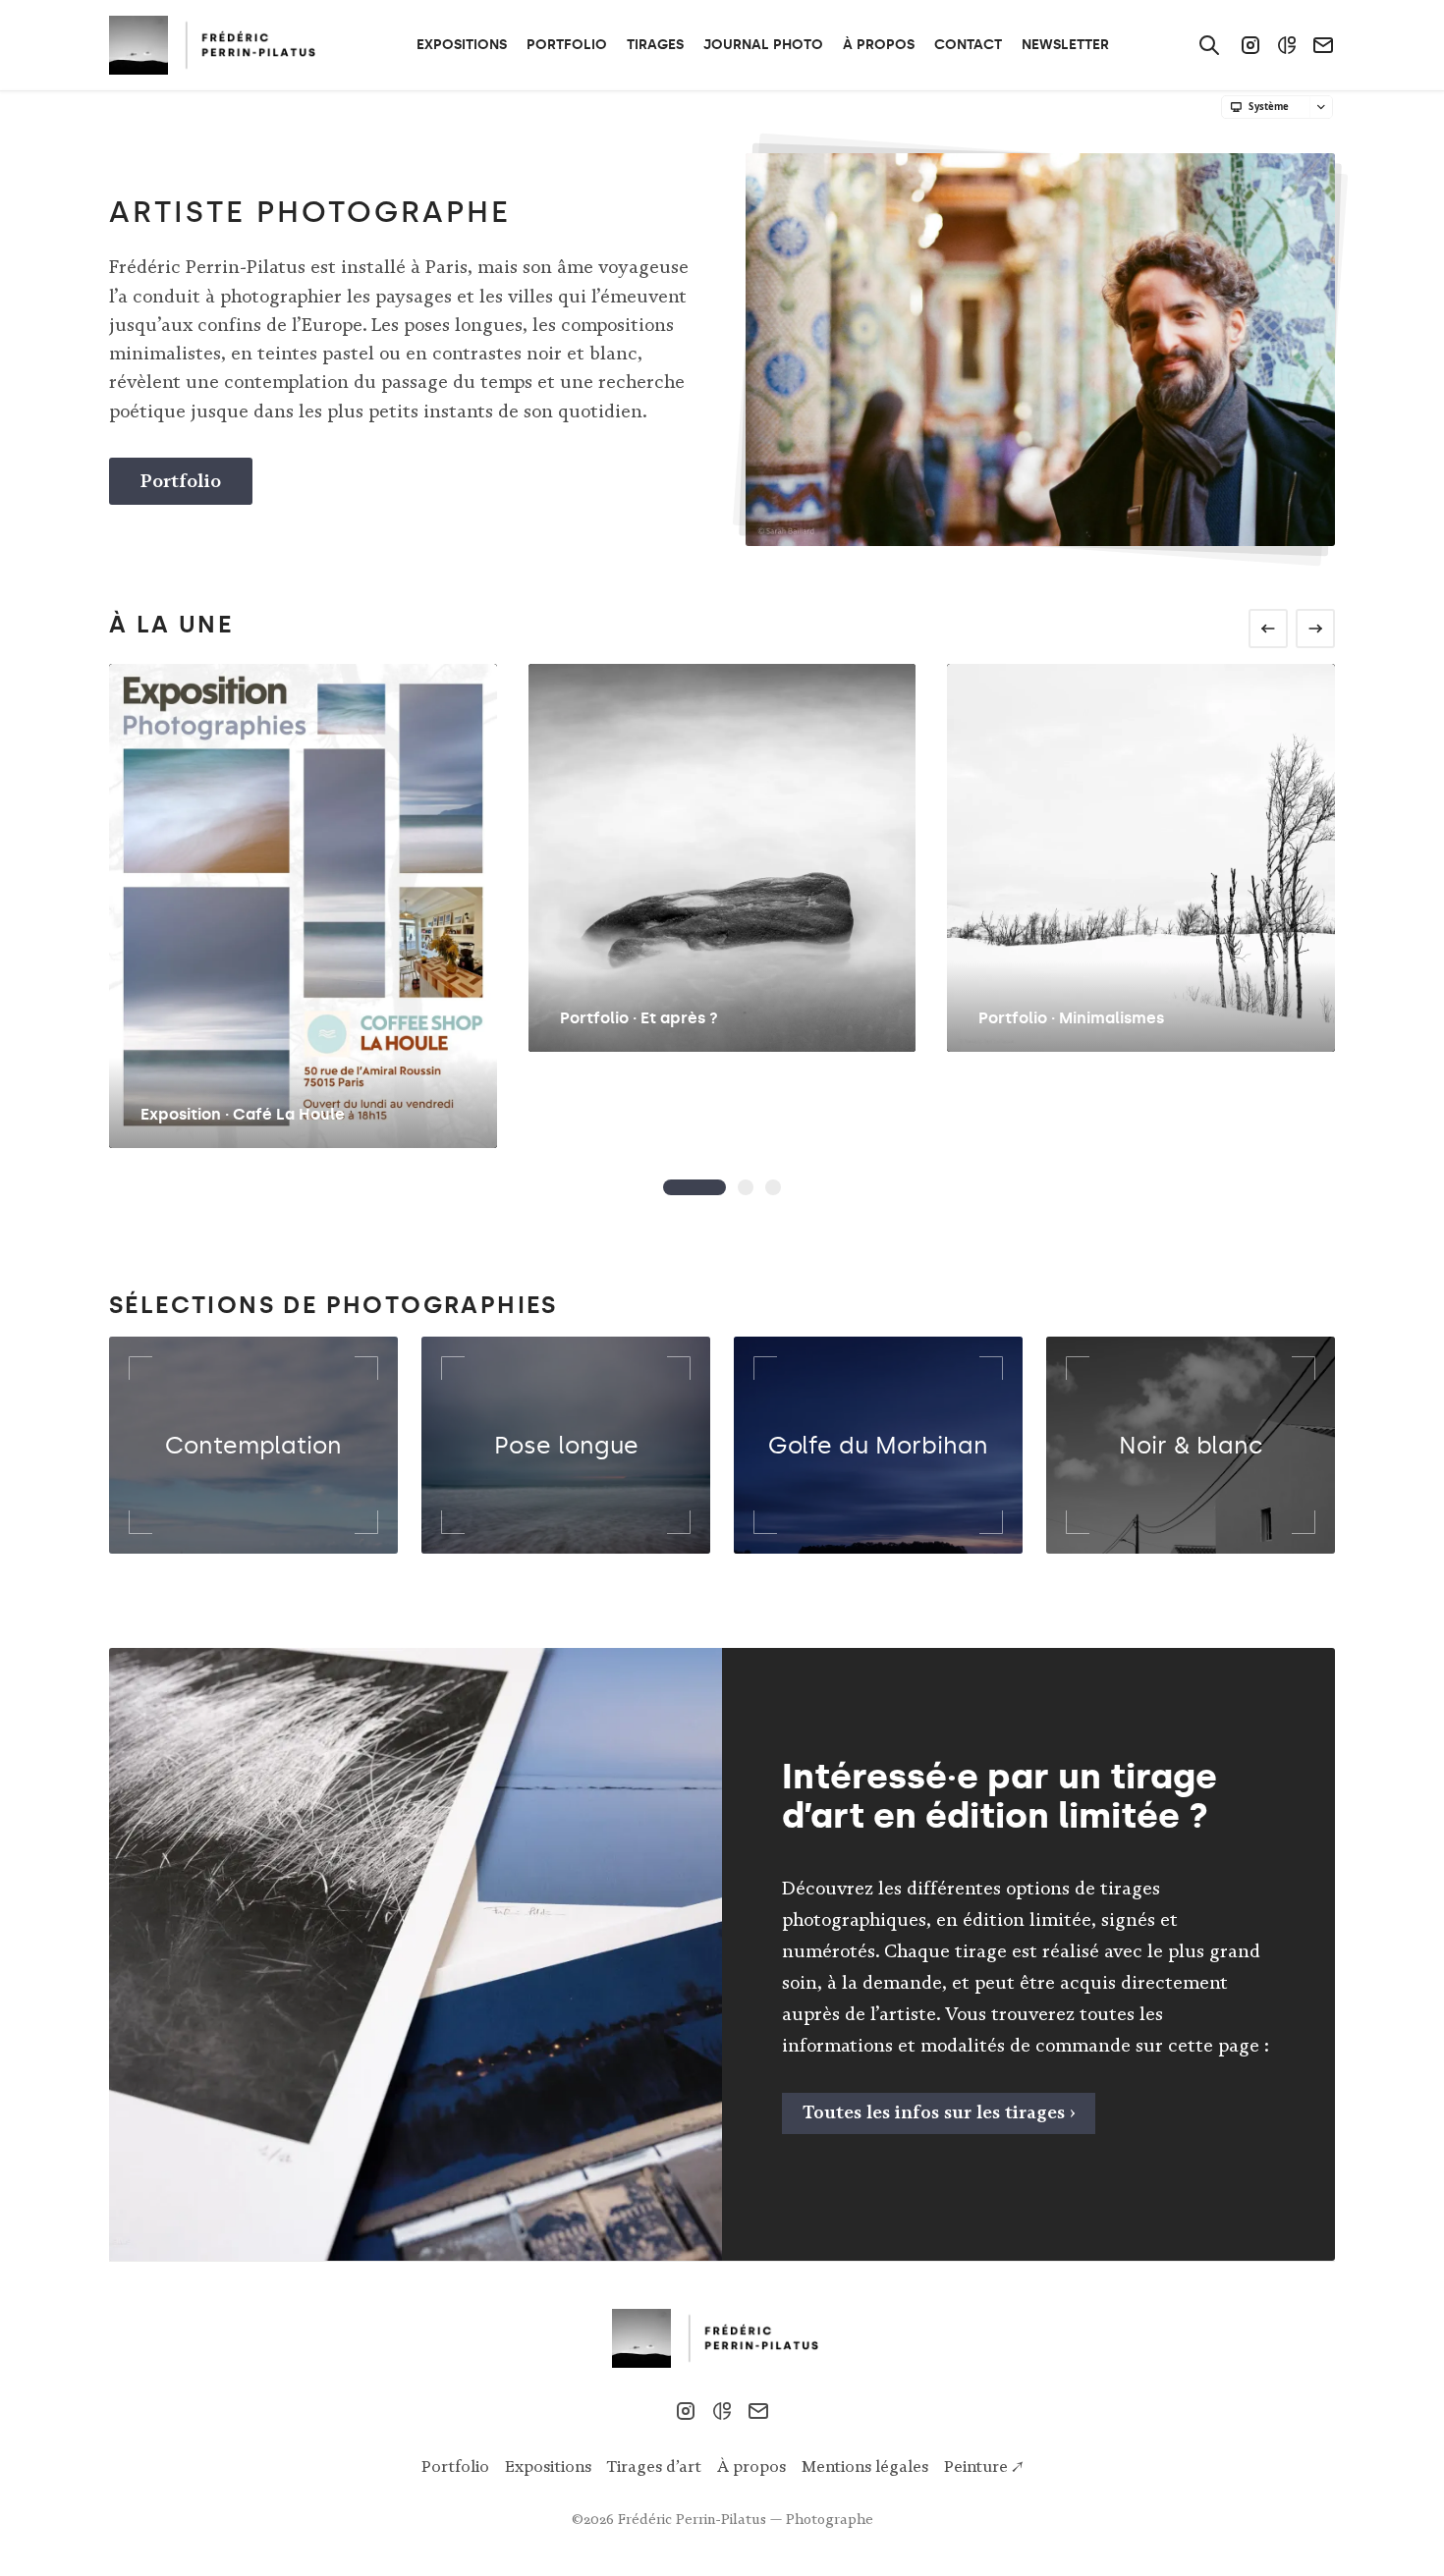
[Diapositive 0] (694, 1187)
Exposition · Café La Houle (243, 1114)
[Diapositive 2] (773, 1187)
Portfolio (181, 481)
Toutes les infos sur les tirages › (939, 2112)
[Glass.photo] (1287, 45)
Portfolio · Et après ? (639, 1018)
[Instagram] (1250, 45)
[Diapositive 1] (746, 1187)
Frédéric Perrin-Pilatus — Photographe (746, 2519)
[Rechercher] (1209, 45)
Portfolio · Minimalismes (1071, 1018)
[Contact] (1323, 45)
